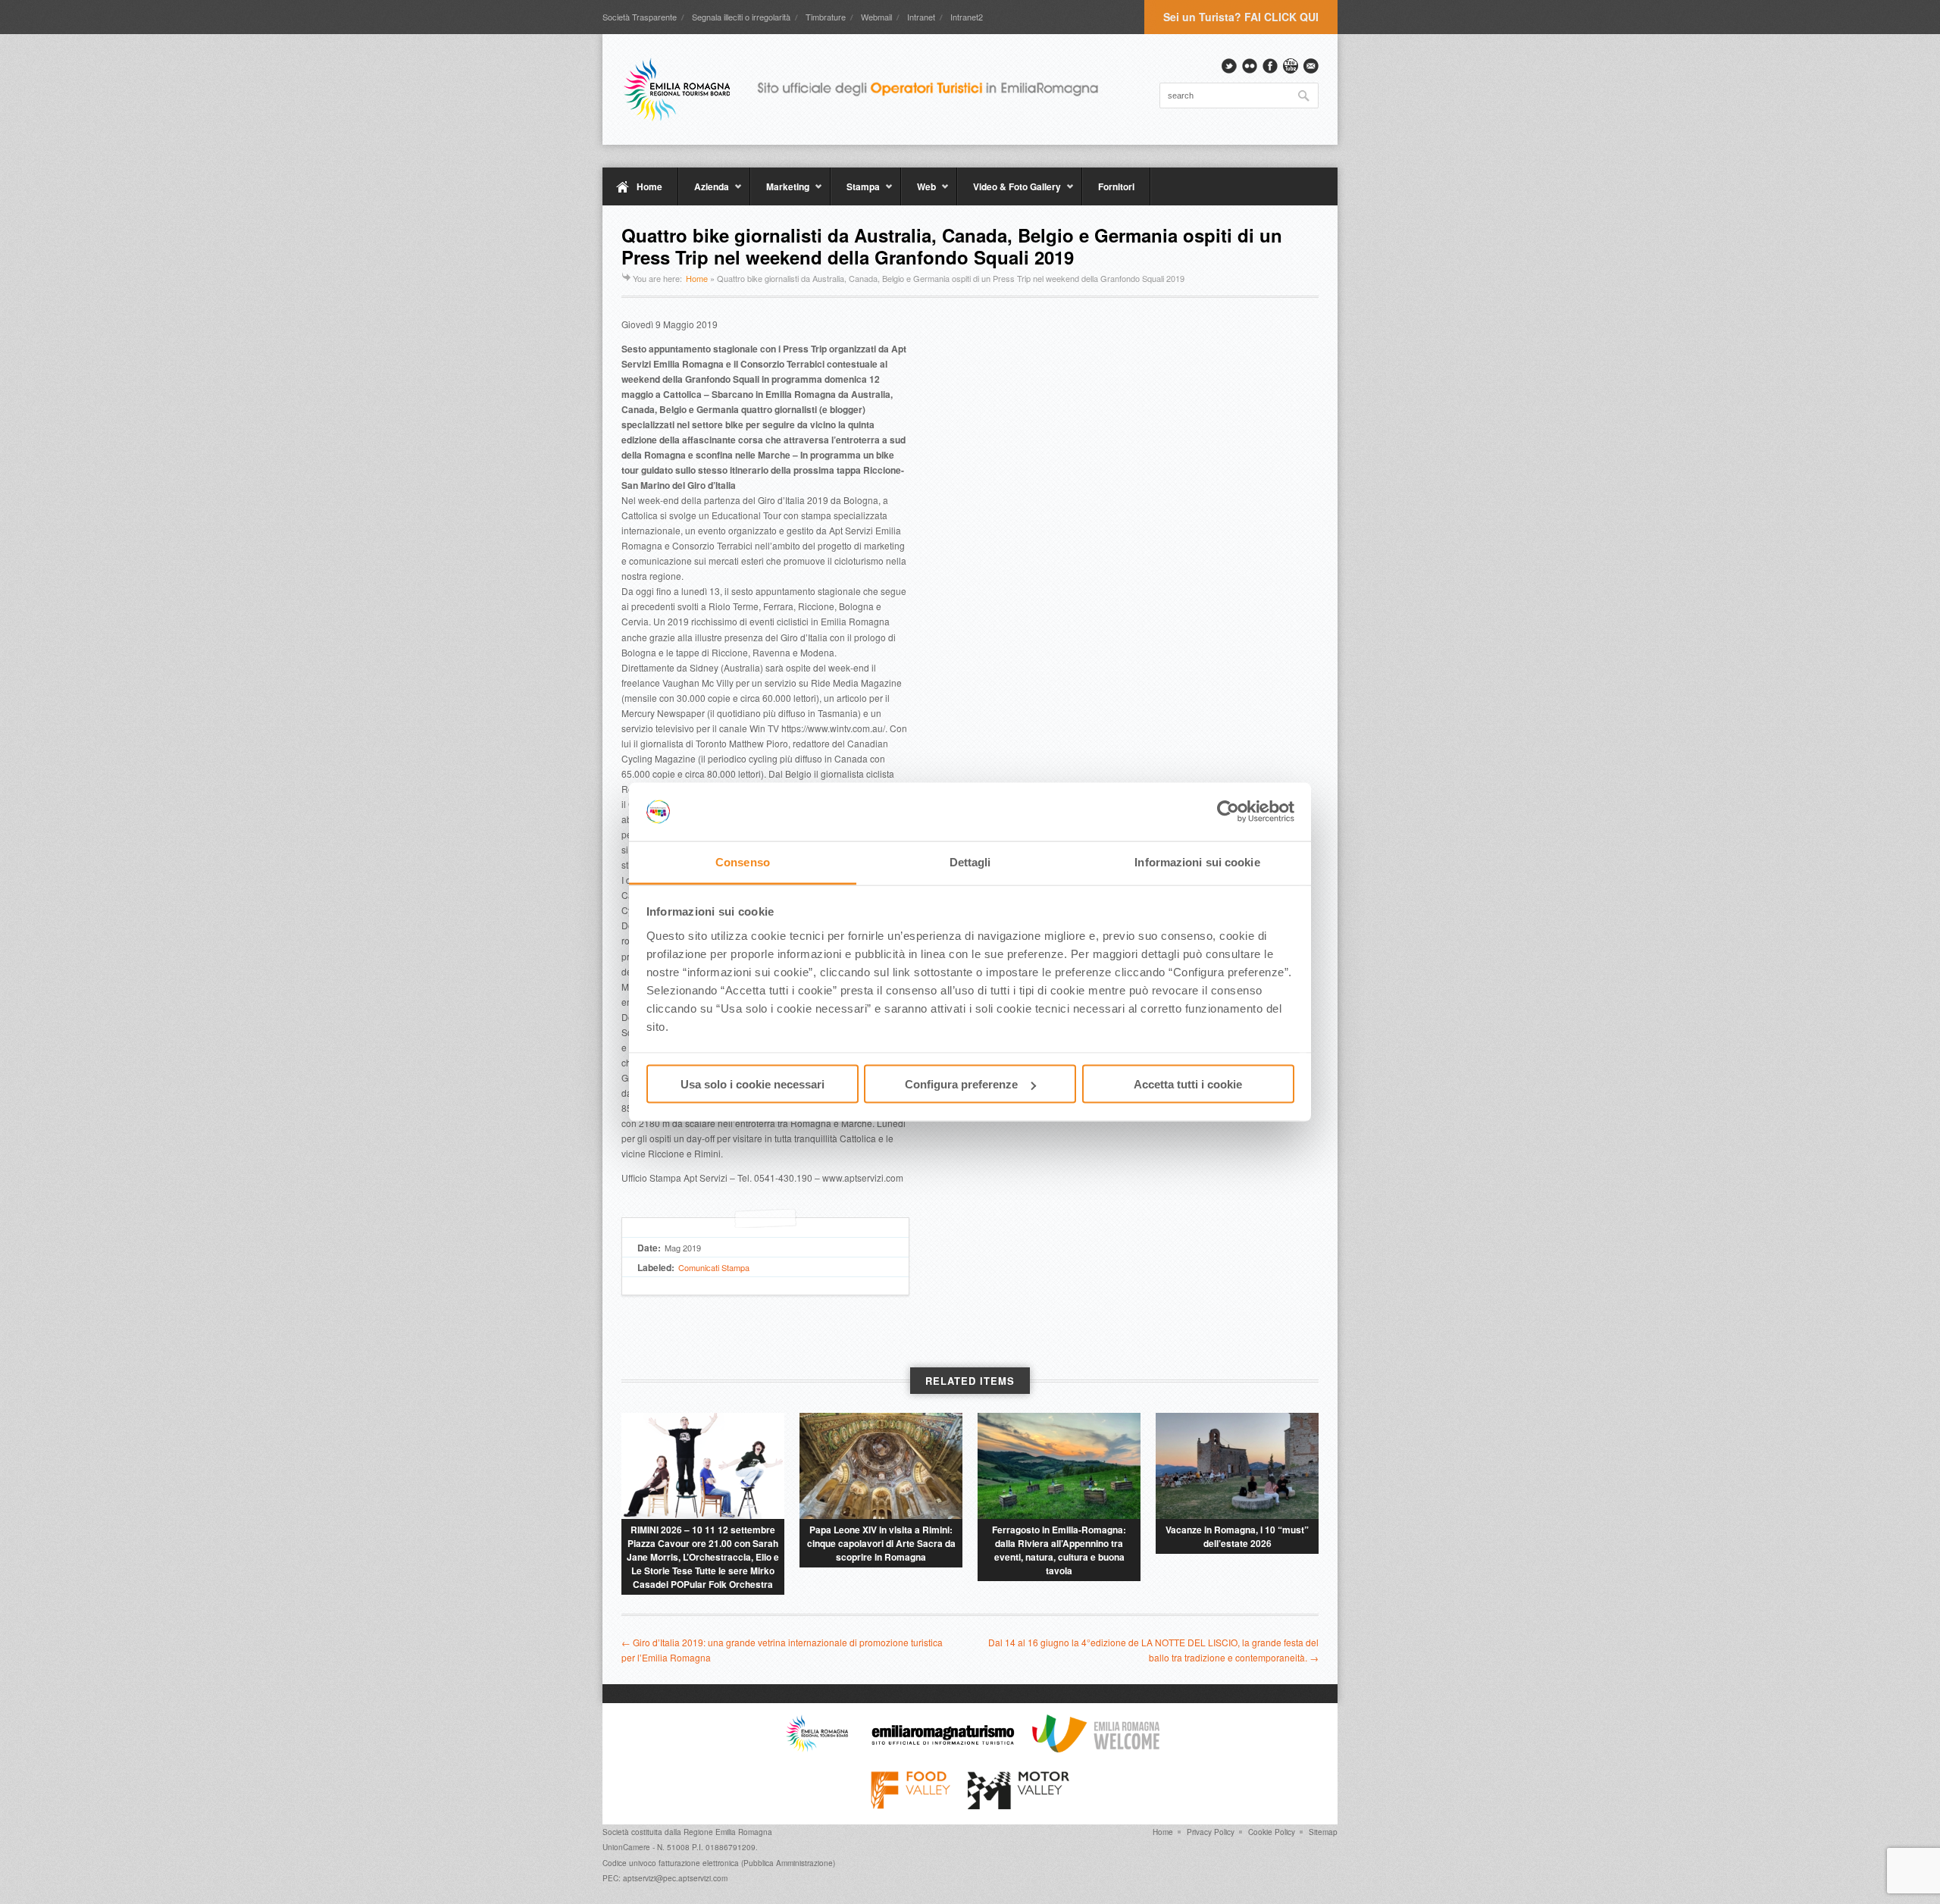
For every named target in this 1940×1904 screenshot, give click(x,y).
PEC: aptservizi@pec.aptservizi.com (665, 1878)
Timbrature (826, 17)
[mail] (1311, 66)
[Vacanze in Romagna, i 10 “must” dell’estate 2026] (1237, 1466)
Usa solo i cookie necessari (753, 1084)
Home (649, 186)
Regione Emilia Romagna (728, 1832)
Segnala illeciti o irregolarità (741, 17)
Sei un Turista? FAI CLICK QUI (1241, 17)
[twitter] (1229, 66)
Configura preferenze (961, 1084)
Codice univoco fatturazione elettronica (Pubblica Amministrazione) (719, 1863)
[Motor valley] (1018, 1805)
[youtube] (1291, 66)
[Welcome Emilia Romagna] (1096, 1749)
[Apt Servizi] (817, 1749)
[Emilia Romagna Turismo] (943, 1749)
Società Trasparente (640, 17)
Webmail (876, 17)
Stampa (855, 193)
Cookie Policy (1272, 1832)
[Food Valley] (911, 1805)
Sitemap (1323, 1832)
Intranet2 (967, 17)
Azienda (704, 193)
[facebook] (1270, 66)
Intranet (921, 17)
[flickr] (1250, 66)
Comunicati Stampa (714, 1267)
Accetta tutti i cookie (1188, 1084)
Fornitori (1116, 186)
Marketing (780, 193)
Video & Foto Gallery (1009, 193)
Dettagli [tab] (970, 861)
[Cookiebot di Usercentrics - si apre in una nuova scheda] (1228, 812)
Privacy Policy (1211, 1832)
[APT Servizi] (871, 89)
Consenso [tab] (743, 861)
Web (918, 193)
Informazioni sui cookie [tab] (1197, 861)
